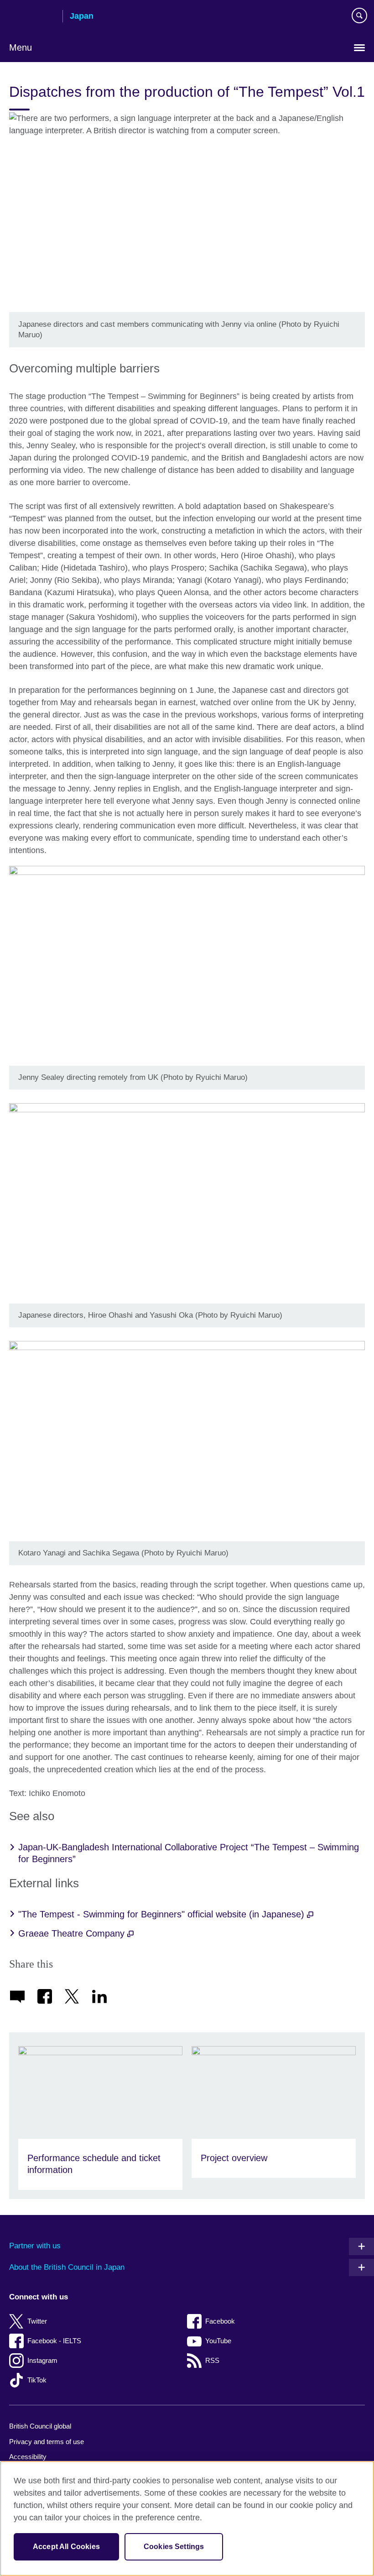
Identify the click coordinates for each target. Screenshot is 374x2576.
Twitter (37, 2321)
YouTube (218, 2341)
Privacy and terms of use (47, 2442)
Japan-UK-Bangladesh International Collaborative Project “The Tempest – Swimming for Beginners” (189, 1853)
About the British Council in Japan (67, 2267)
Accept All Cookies (66, 2547)
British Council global (40, 2426)
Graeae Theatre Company (73, 1933)
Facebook (220, 2321)
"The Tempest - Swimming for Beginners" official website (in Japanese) (163, 1914)
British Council (32, 17)
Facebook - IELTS (54, 2341)
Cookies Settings (174, 2547)
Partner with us (35, 2246)
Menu (21, 47)
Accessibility (28, 2457)
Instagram (42, 2360)
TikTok (37, 2380)
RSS (212, 2360)
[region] (187, 2518)
